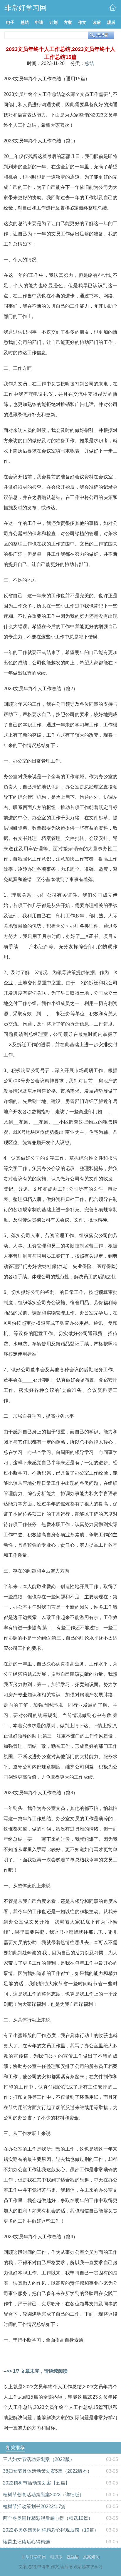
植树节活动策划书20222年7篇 (34, 2506)
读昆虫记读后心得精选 (26, 2542)
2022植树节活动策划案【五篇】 (36, 2483)
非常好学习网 (34, 2557)
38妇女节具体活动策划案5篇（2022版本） (47, 2471)
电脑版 (56, 2557)
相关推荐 (15, 2448)
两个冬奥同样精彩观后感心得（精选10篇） (48, 2518)
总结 (89, 63)
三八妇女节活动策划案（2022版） (39, 2459)
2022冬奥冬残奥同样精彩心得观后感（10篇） (51, 2530)
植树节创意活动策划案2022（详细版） (43, 2495)
